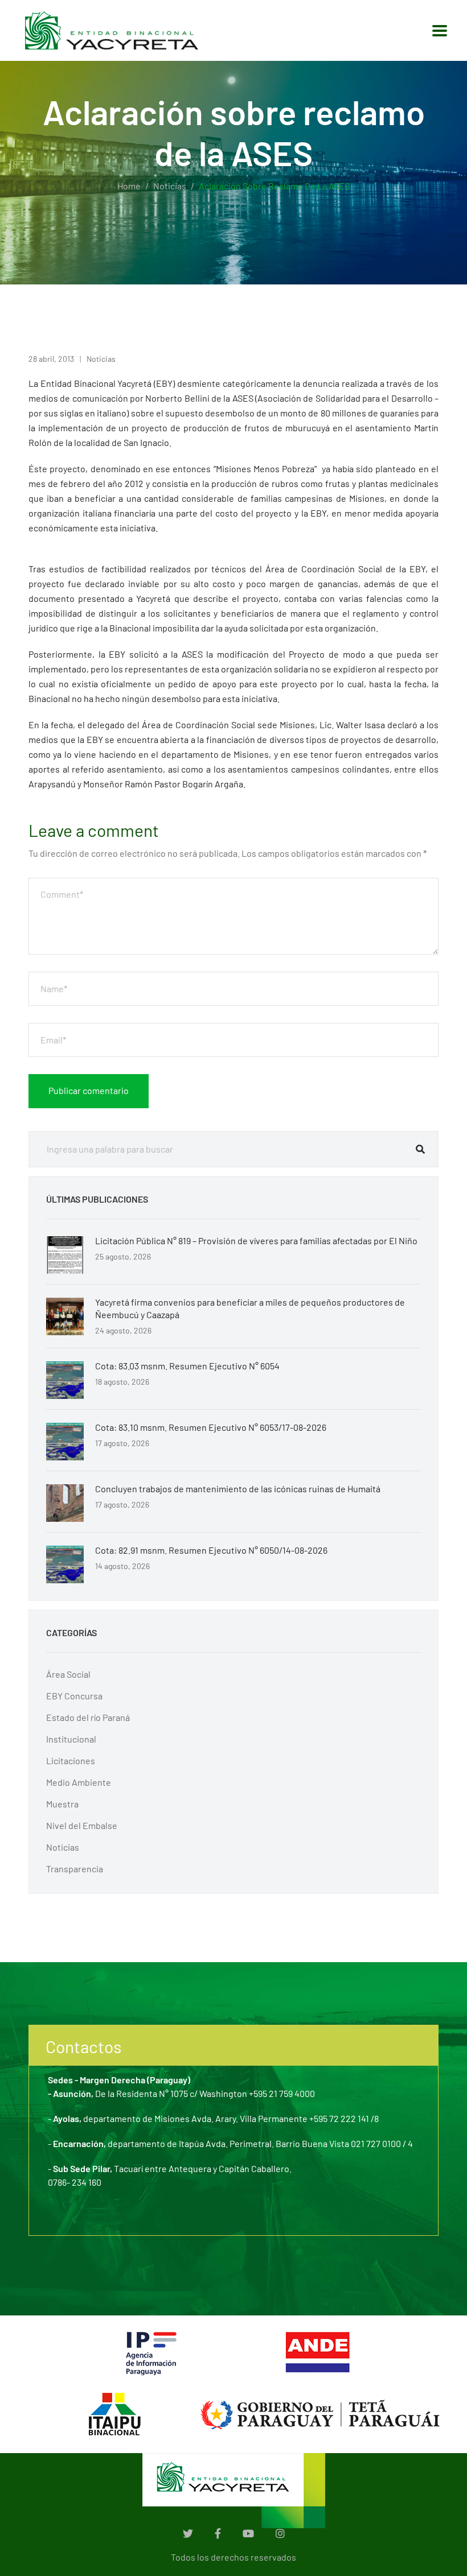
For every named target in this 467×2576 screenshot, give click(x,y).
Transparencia (75, 1869)
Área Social (68, 1674)
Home (129, 186)
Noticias (170, 186)
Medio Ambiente (79, 1782)
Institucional (71, 1739)
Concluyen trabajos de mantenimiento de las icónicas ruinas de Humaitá (238, 1489)
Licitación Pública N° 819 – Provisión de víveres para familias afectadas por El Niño (256, 1240)
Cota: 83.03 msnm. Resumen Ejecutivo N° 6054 (187, 1366)
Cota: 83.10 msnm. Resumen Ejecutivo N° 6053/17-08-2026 (211, 1427)
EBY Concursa (74, 1696)
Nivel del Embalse (82, 1825)
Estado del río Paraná (88, 1717)
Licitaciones (71, 1760)
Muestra (62, 1804)
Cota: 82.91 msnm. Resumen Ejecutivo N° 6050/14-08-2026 (211, 1550)
